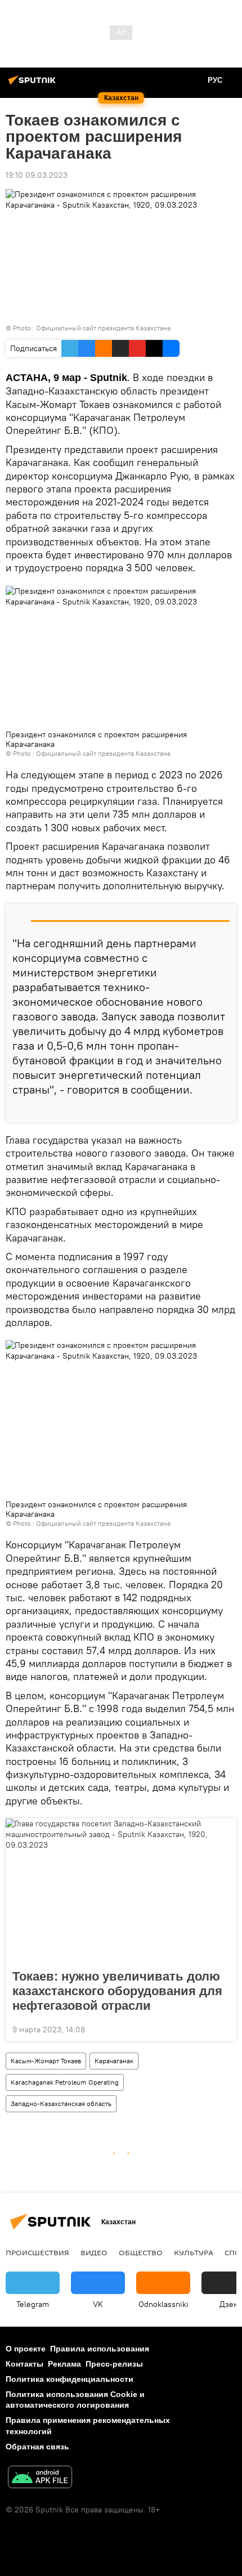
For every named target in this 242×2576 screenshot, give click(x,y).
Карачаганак (114, 2061)
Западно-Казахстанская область (61, 2104)
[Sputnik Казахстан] (34, 84)
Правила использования (100, 2349)
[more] (223, 1109)
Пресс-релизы (114, 2364)
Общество (141, 2252)
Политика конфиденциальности (70, 2379)
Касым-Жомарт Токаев (46, 2061)
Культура (194, 2252)
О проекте (26, 2349)
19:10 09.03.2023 (37, 175)
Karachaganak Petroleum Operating (65, 2082)
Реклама (64, 2364)
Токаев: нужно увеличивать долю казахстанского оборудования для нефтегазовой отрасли (117, 1991)
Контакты (24, 2364)
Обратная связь (37, 2447)
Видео (94, 2252)
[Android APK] (40, 2478)
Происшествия (37, 2252)
